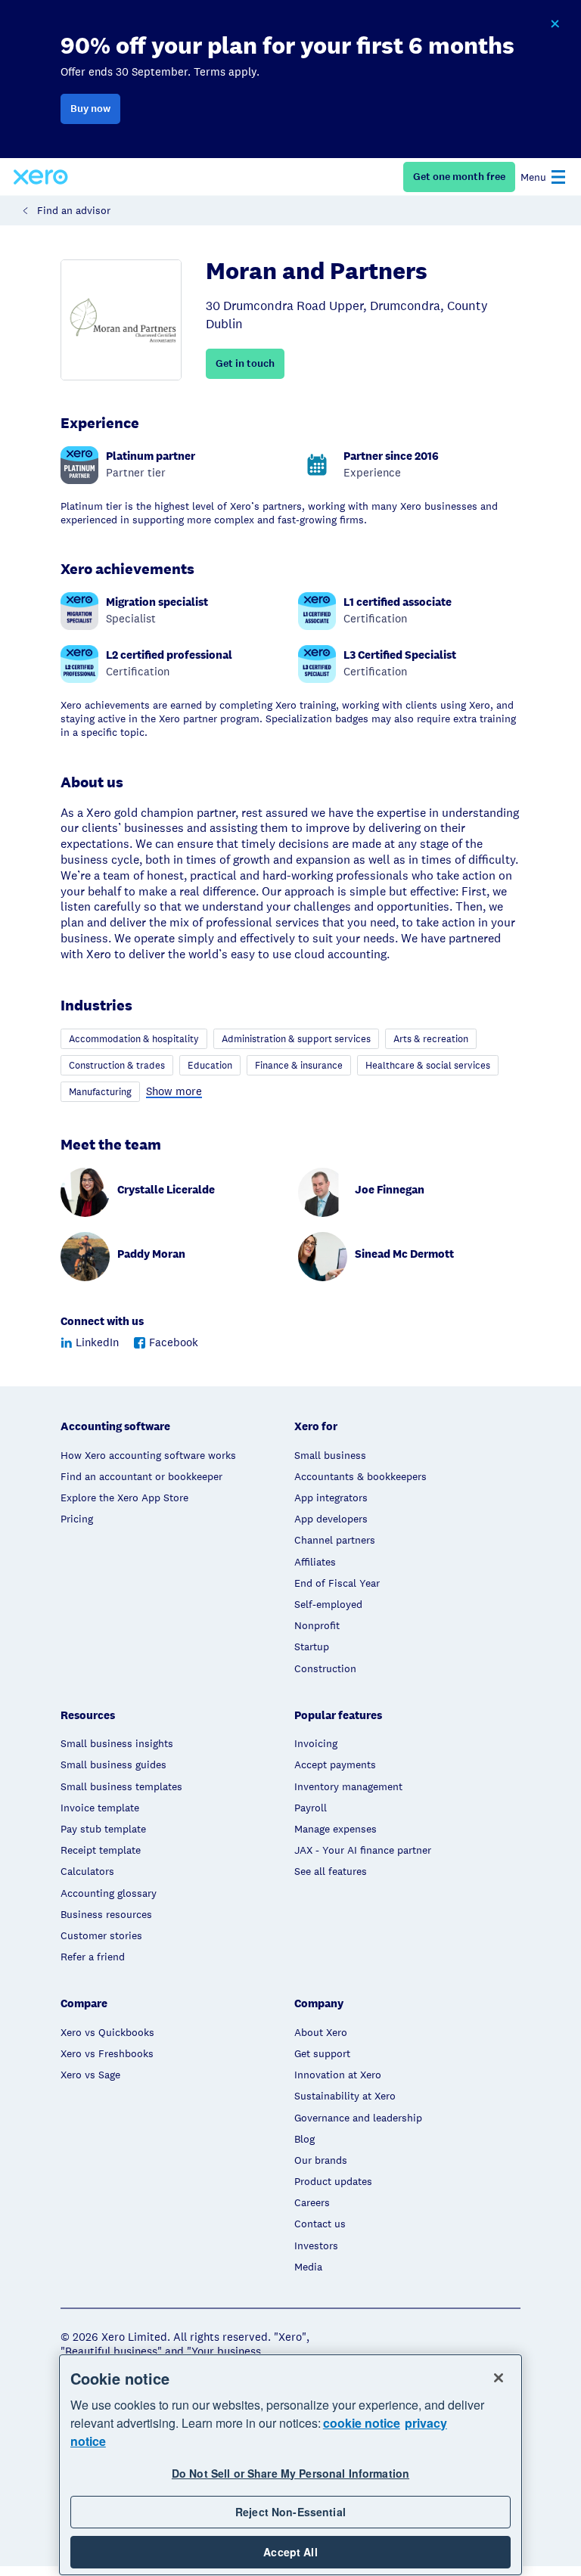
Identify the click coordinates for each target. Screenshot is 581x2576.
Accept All (290, 2552)
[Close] (499, 2378)
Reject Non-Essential (290, 2512)
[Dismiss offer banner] (555, 24)
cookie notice (362, 2423)
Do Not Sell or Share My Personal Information (290, 2473)
